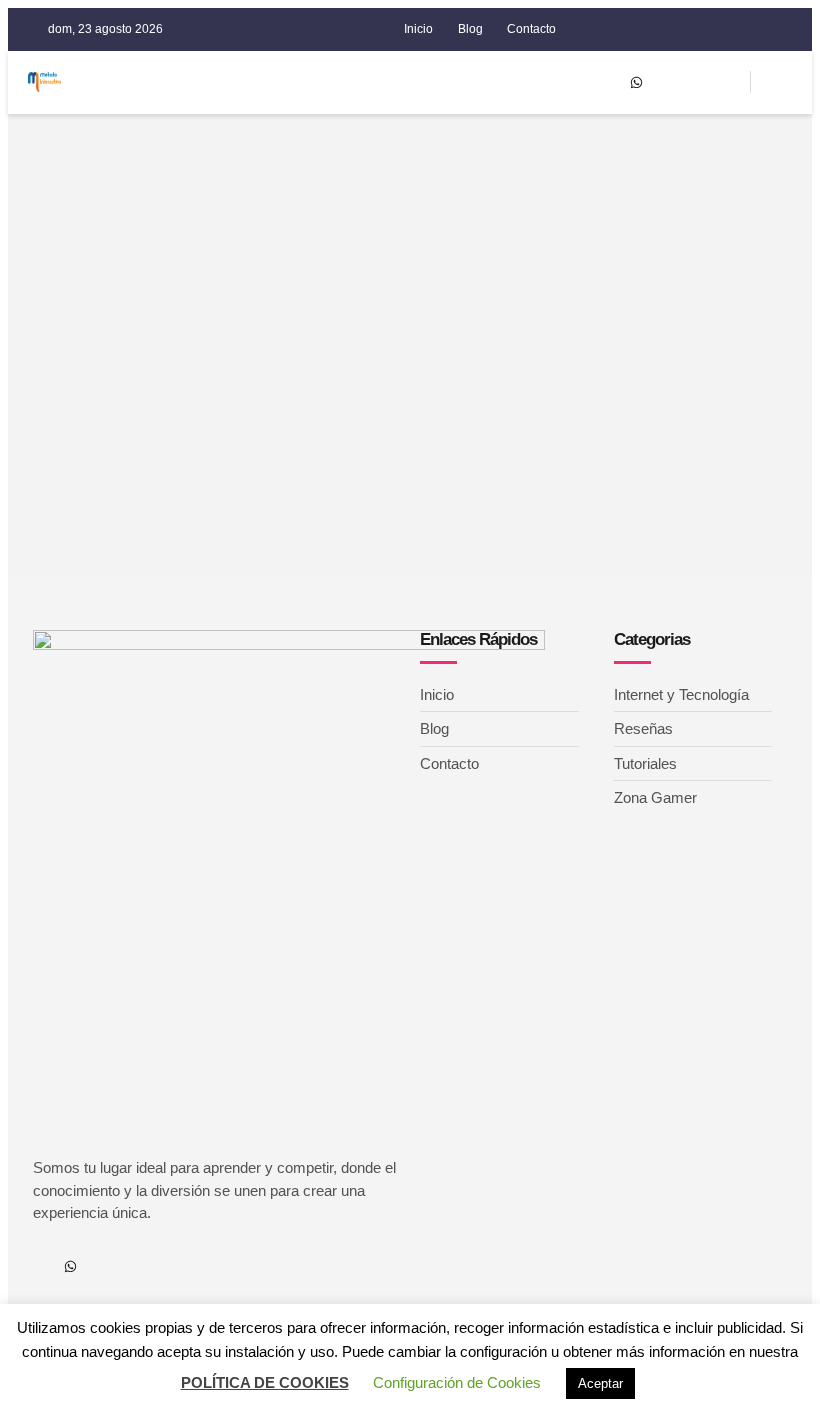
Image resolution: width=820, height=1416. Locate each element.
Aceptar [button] (600, 1383)
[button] (566, 82)
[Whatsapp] (636, 82)
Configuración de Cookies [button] (457, 1382)
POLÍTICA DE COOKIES (265, 1382)
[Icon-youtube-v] (667, 82)
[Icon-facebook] (605, 82)
